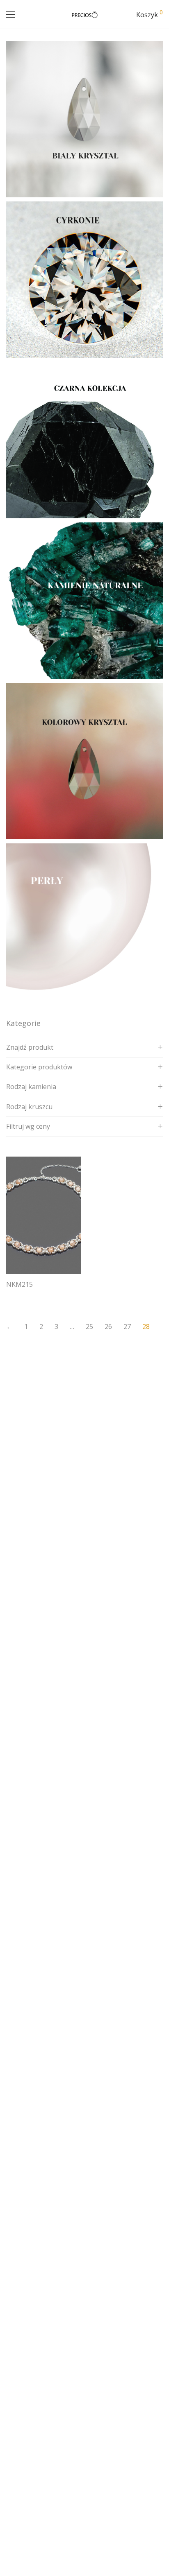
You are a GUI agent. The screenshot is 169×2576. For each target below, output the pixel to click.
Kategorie (23, 1023)
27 (127, 1326)
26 (108, 1326)
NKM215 (19, 1284)
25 (89, 1326)
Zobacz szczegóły (26, 1295)
